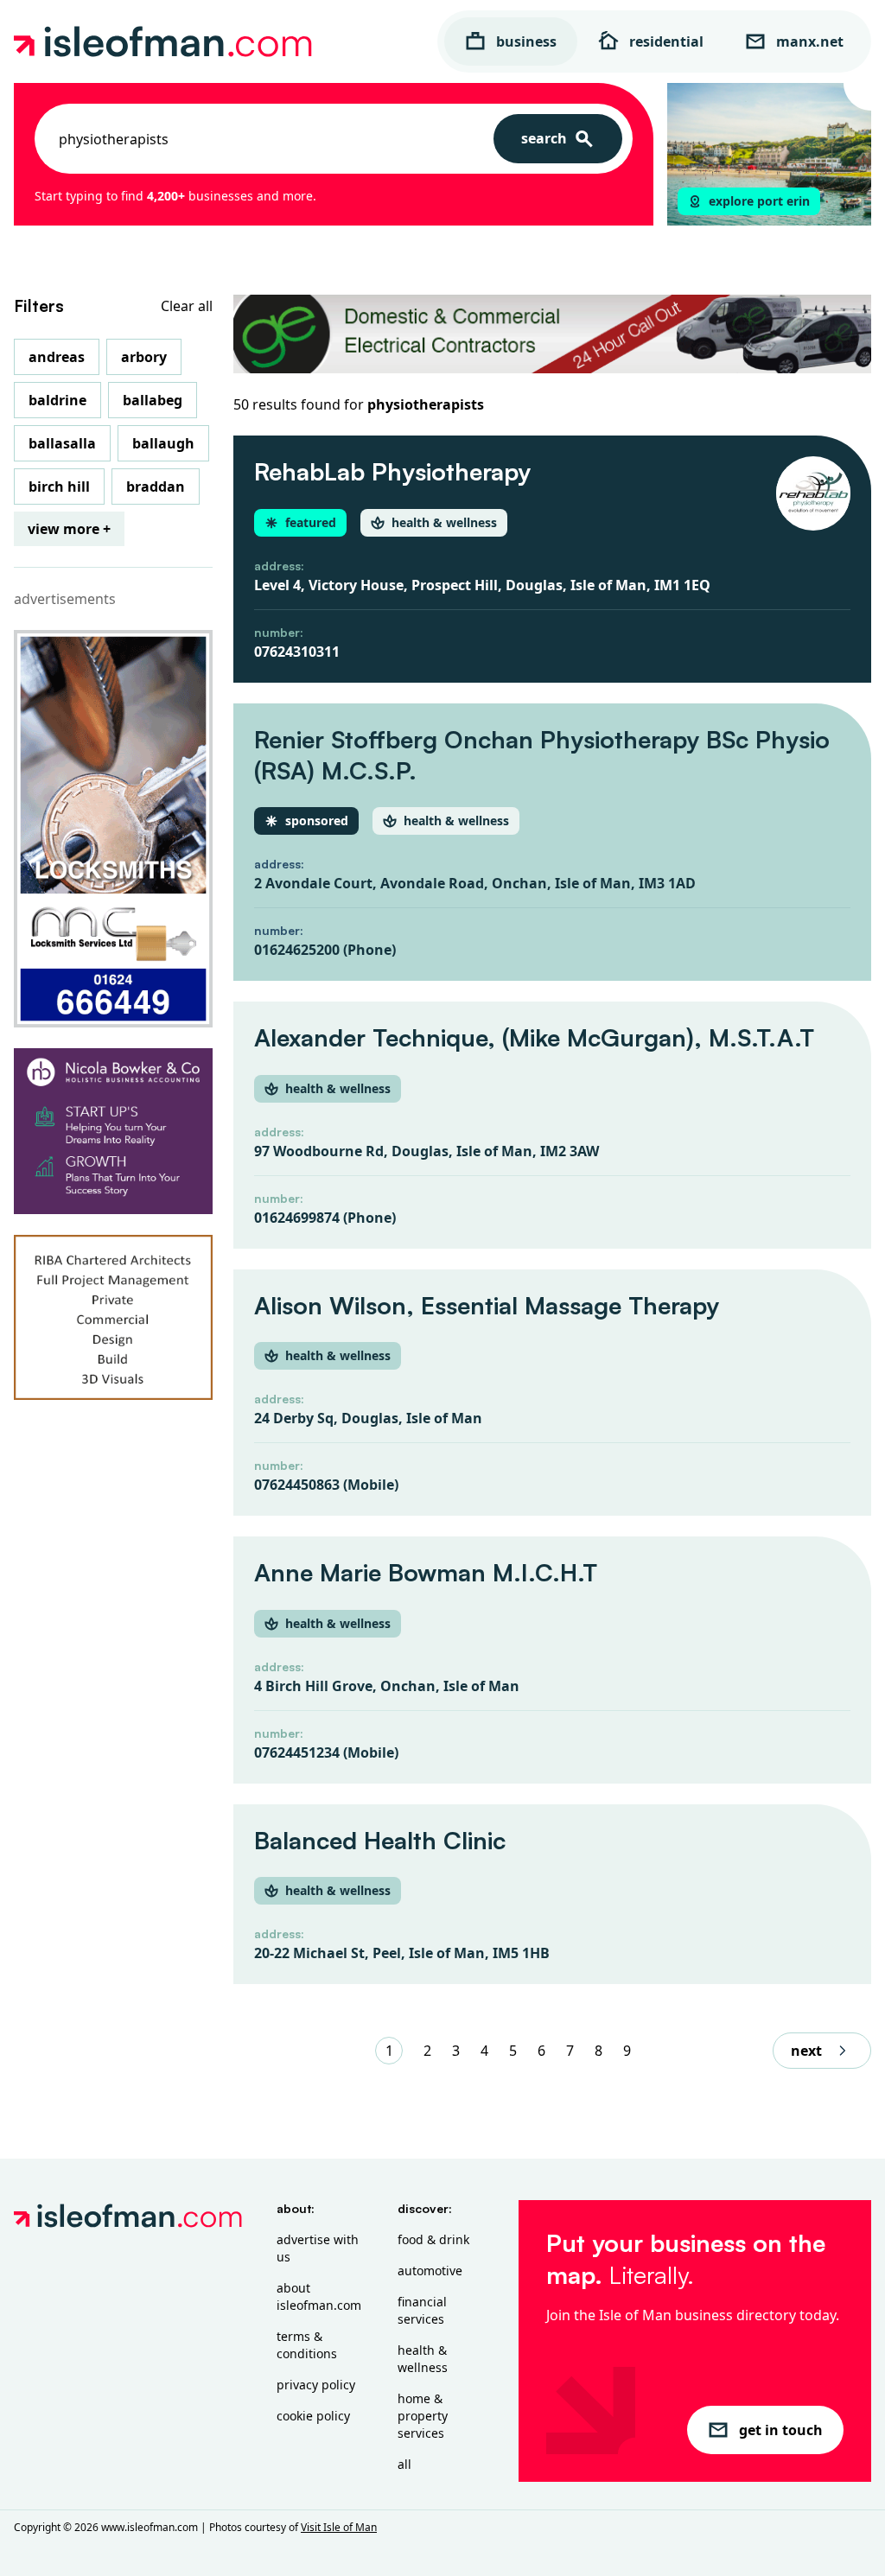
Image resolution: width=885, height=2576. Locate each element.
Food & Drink (433, 2239)
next (806, 2051)
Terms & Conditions (307, 2345)
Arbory (144, 357)
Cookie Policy (313, 2416)
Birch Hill (59, 487)
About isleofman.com (319, 2296)
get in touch (781, 2430)
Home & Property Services (423, 2416)
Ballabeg (153, 400)
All (404, 2464)
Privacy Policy (316, 2385)
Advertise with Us (318, 2248)
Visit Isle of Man (339, 2527)
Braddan (156, 487)
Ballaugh (163, 443)
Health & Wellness (423, 2359)
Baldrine (57, 400)
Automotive (430, 2271)
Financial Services (422, 2310)
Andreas (57, 357)
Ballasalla (62, 443)
